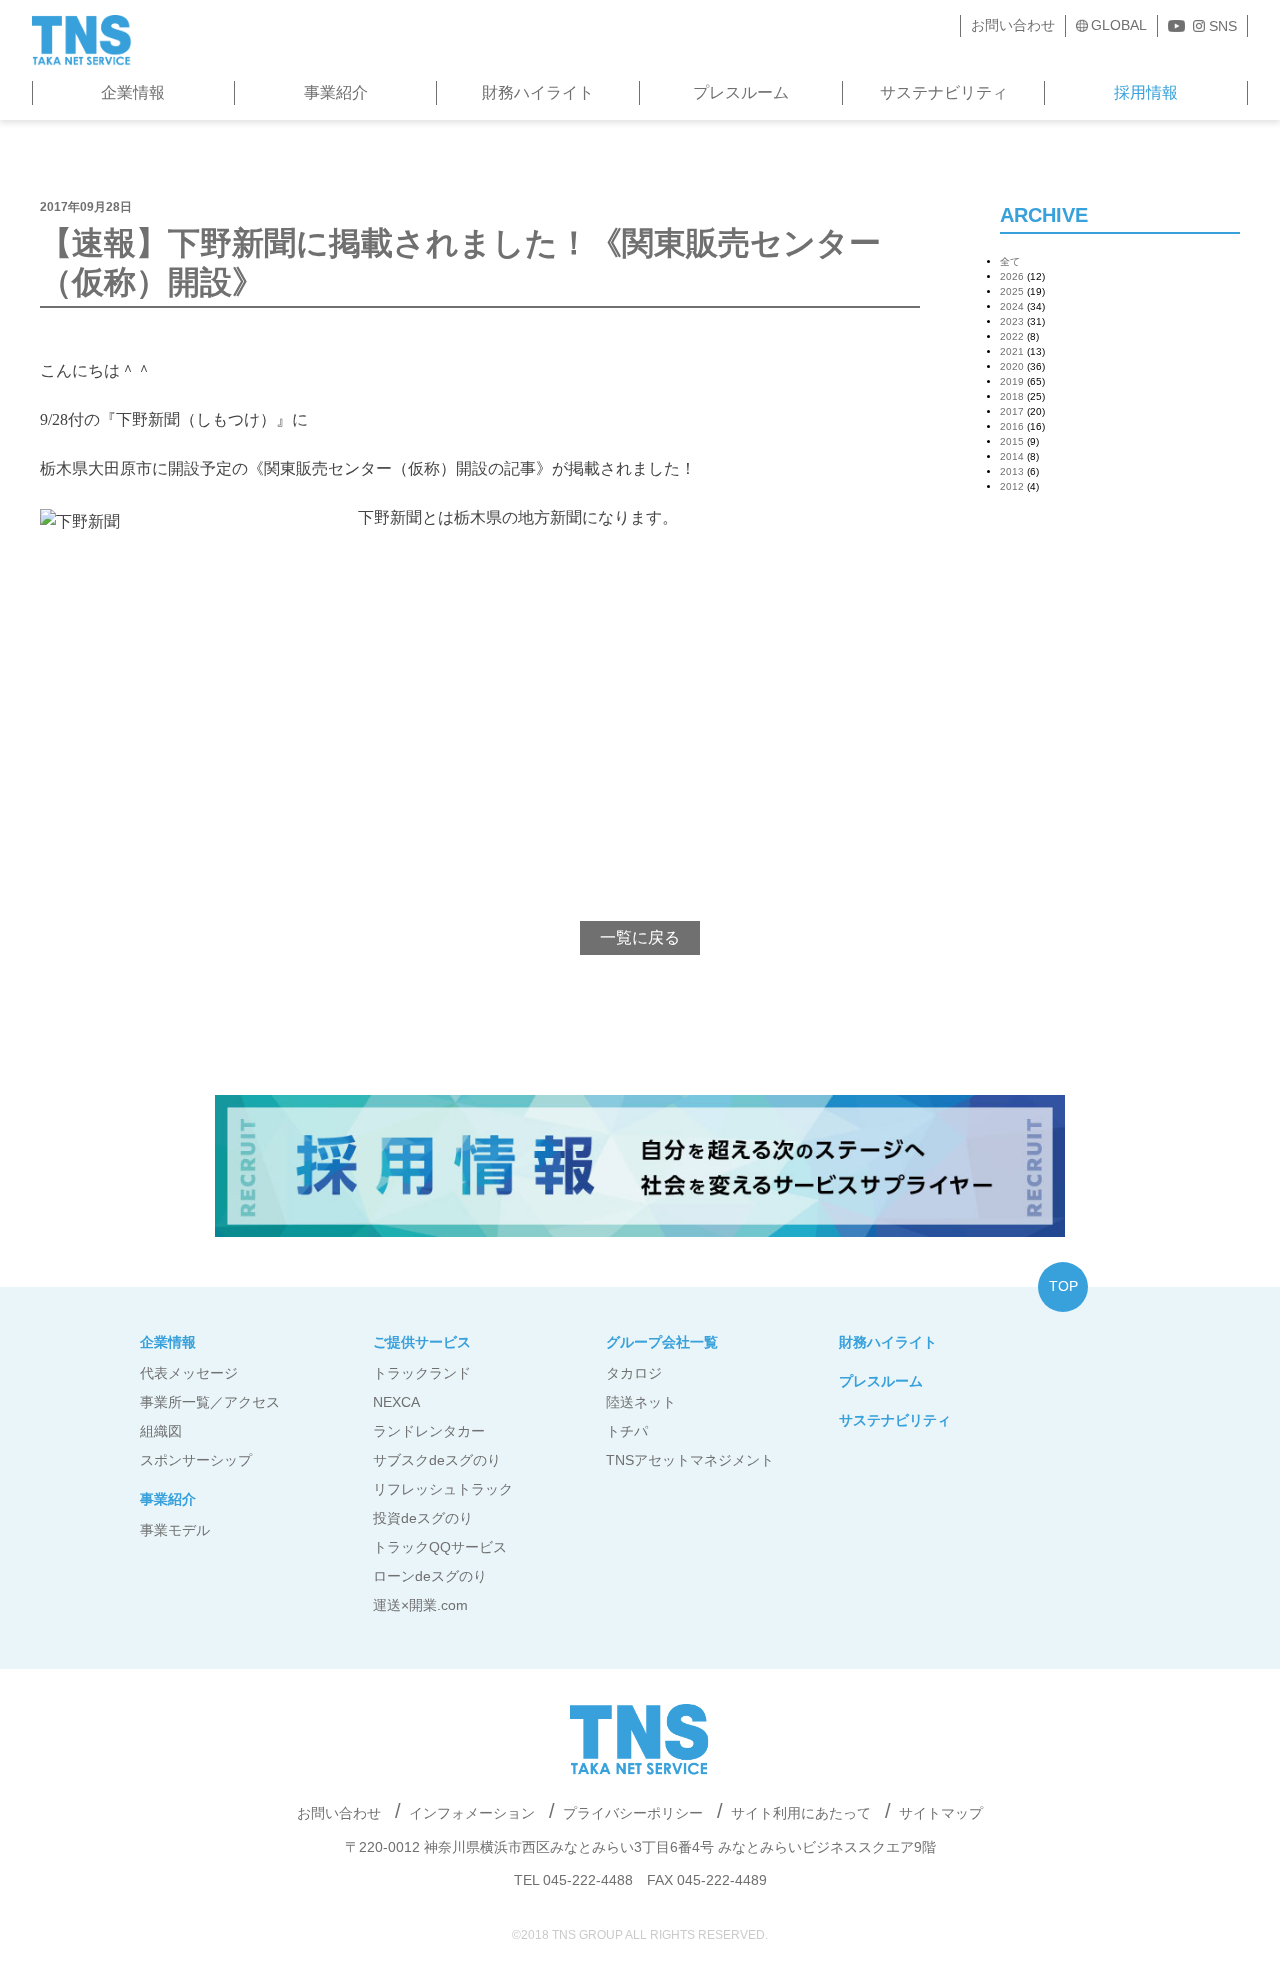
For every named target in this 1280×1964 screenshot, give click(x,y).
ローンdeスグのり (430, 1576)
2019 (1012, 381)
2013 (1012, 471)
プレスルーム (741, 92)
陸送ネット (641, 1402)
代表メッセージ (189, 1373)
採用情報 (1146, 92)
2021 (1012, 351)
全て (1010, 261)
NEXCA (396, 1402)
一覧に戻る (640, 937)
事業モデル (175, 1530)
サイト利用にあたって (801, 1813)
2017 (1012, 411)
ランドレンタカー (429, 1431)
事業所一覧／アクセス (210, 1402)
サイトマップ (941, 1813)
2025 (1012, 291)
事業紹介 (336, 92)
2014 (1012, 456)
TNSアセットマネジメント (690, 1460)
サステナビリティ (944, 92)
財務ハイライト (538, 92)
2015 (1012, 441)
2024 (1012, 306)
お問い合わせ (1013, 25)
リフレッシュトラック (443, 1489)
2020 (1012, 366)
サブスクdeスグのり (437, 1460)
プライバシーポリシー (633, 1813)
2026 (1012, 276)
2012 (1012, 486)
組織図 (161, 1431)
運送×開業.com (420, 1605)
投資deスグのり (423, 1518)
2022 (1012, 336)
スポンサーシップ (196, 1460)
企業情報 (133, 92)
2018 (1012, 396)
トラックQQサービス (440, 1547)
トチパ (627, 1431)
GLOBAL (1119, 25)
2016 (1012, 426)
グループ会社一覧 (662, 1342)
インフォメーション (472, 1813)
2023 (1012, 321)
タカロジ (634, 1373)
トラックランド (422, 1373)
